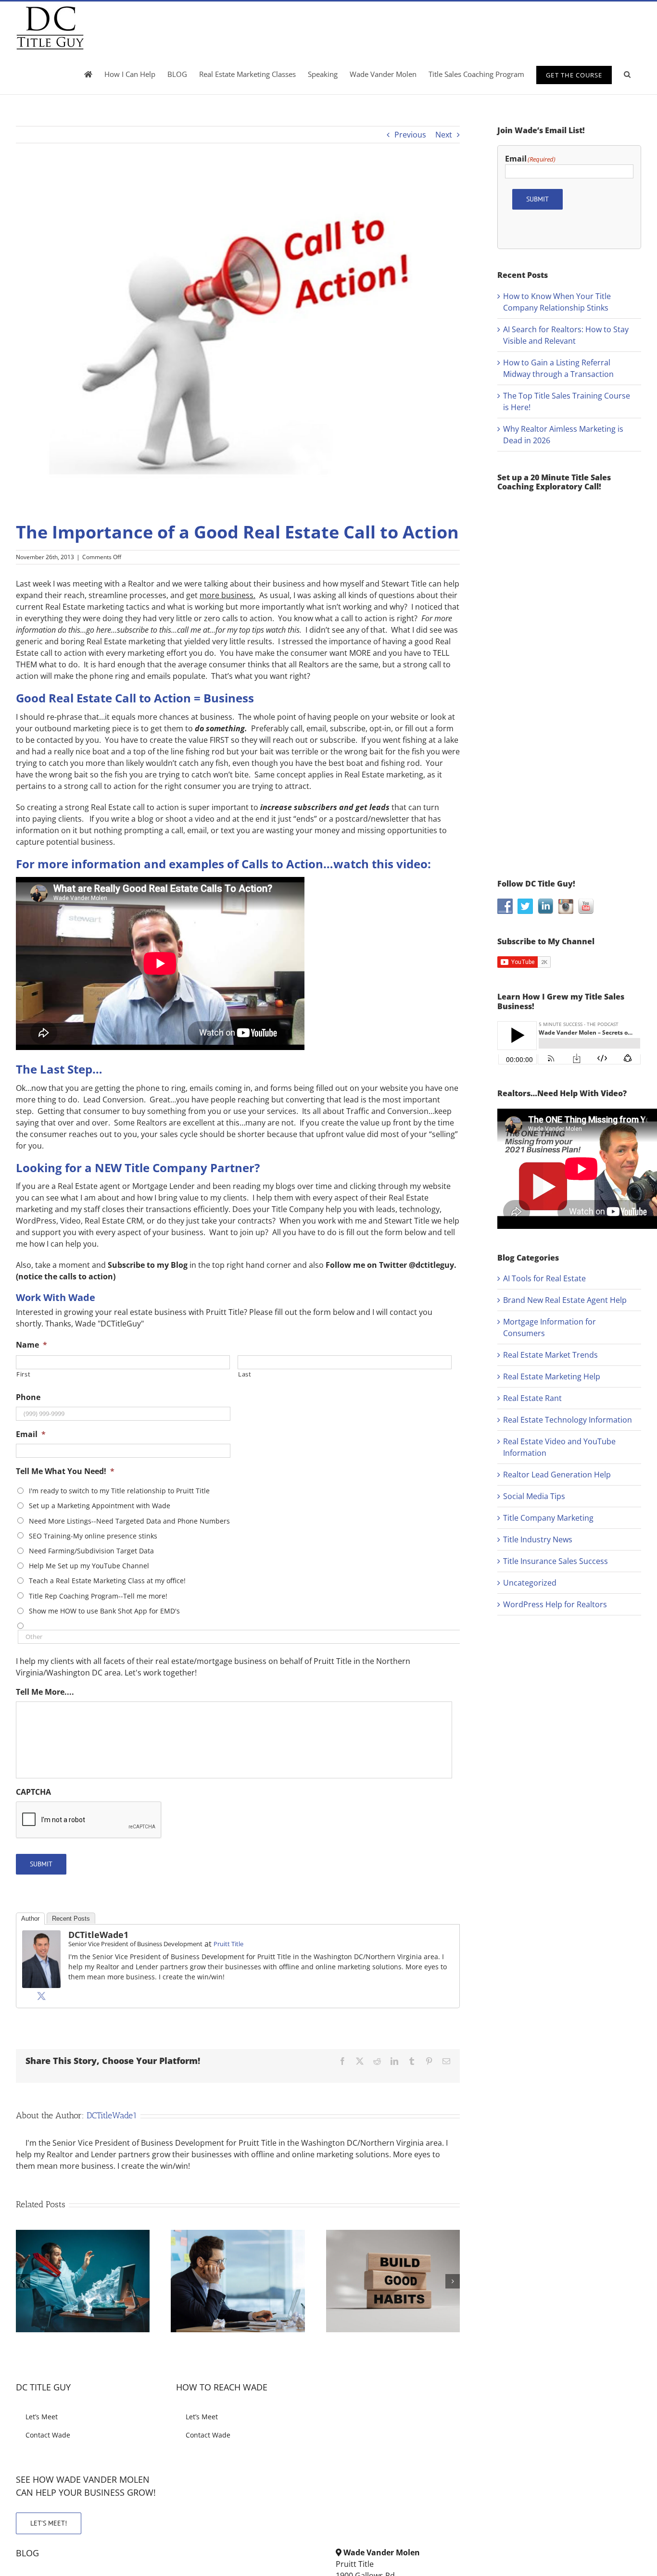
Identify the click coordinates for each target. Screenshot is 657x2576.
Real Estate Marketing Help (552, 1376)
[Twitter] (41, 1996)
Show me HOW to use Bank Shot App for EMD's (104, 1611)
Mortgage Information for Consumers (550, 1327)
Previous (410, 135)
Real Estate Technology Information (568, 1420)
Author (30, 1919)
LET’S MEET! (49, 2523)
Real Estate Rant (532, 1398)
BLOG (27, 2553)
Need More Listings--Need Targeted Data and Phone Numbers (129, 1521)
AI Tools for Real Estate (544, 1278)
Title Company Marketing (548, 1518)
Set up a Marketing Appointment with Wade (100, 1506)
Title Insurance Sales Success (556, 1561)
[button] (627, 74)
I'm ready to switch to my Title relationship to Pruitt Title (119, 1491)
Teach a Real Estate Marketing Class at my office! (107, 1581)
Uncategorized (530, 1583)
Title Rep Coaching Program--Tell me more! (98, 1596)
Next (444, 135)
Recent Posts (71, 1919)
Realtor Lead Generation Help (557, 1475)
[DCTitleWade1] (41, 1936)
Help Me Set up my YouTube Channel (89, 1566)
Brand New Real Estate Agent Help (565, 1300)
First (23, 1374)
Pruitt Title (228, 1944)
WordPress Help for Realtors (555, 1604)
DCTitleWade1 (98, 1935)
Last (245, 1374)
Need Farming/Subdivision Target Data (91, 1551)
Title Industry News (538, 1539)
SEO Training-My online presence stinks (93, 1536)
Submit (41, 1864)
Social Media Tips (534, 1496)
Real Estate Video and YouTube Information (559, 1447)
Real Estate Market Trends (550, 1355)
